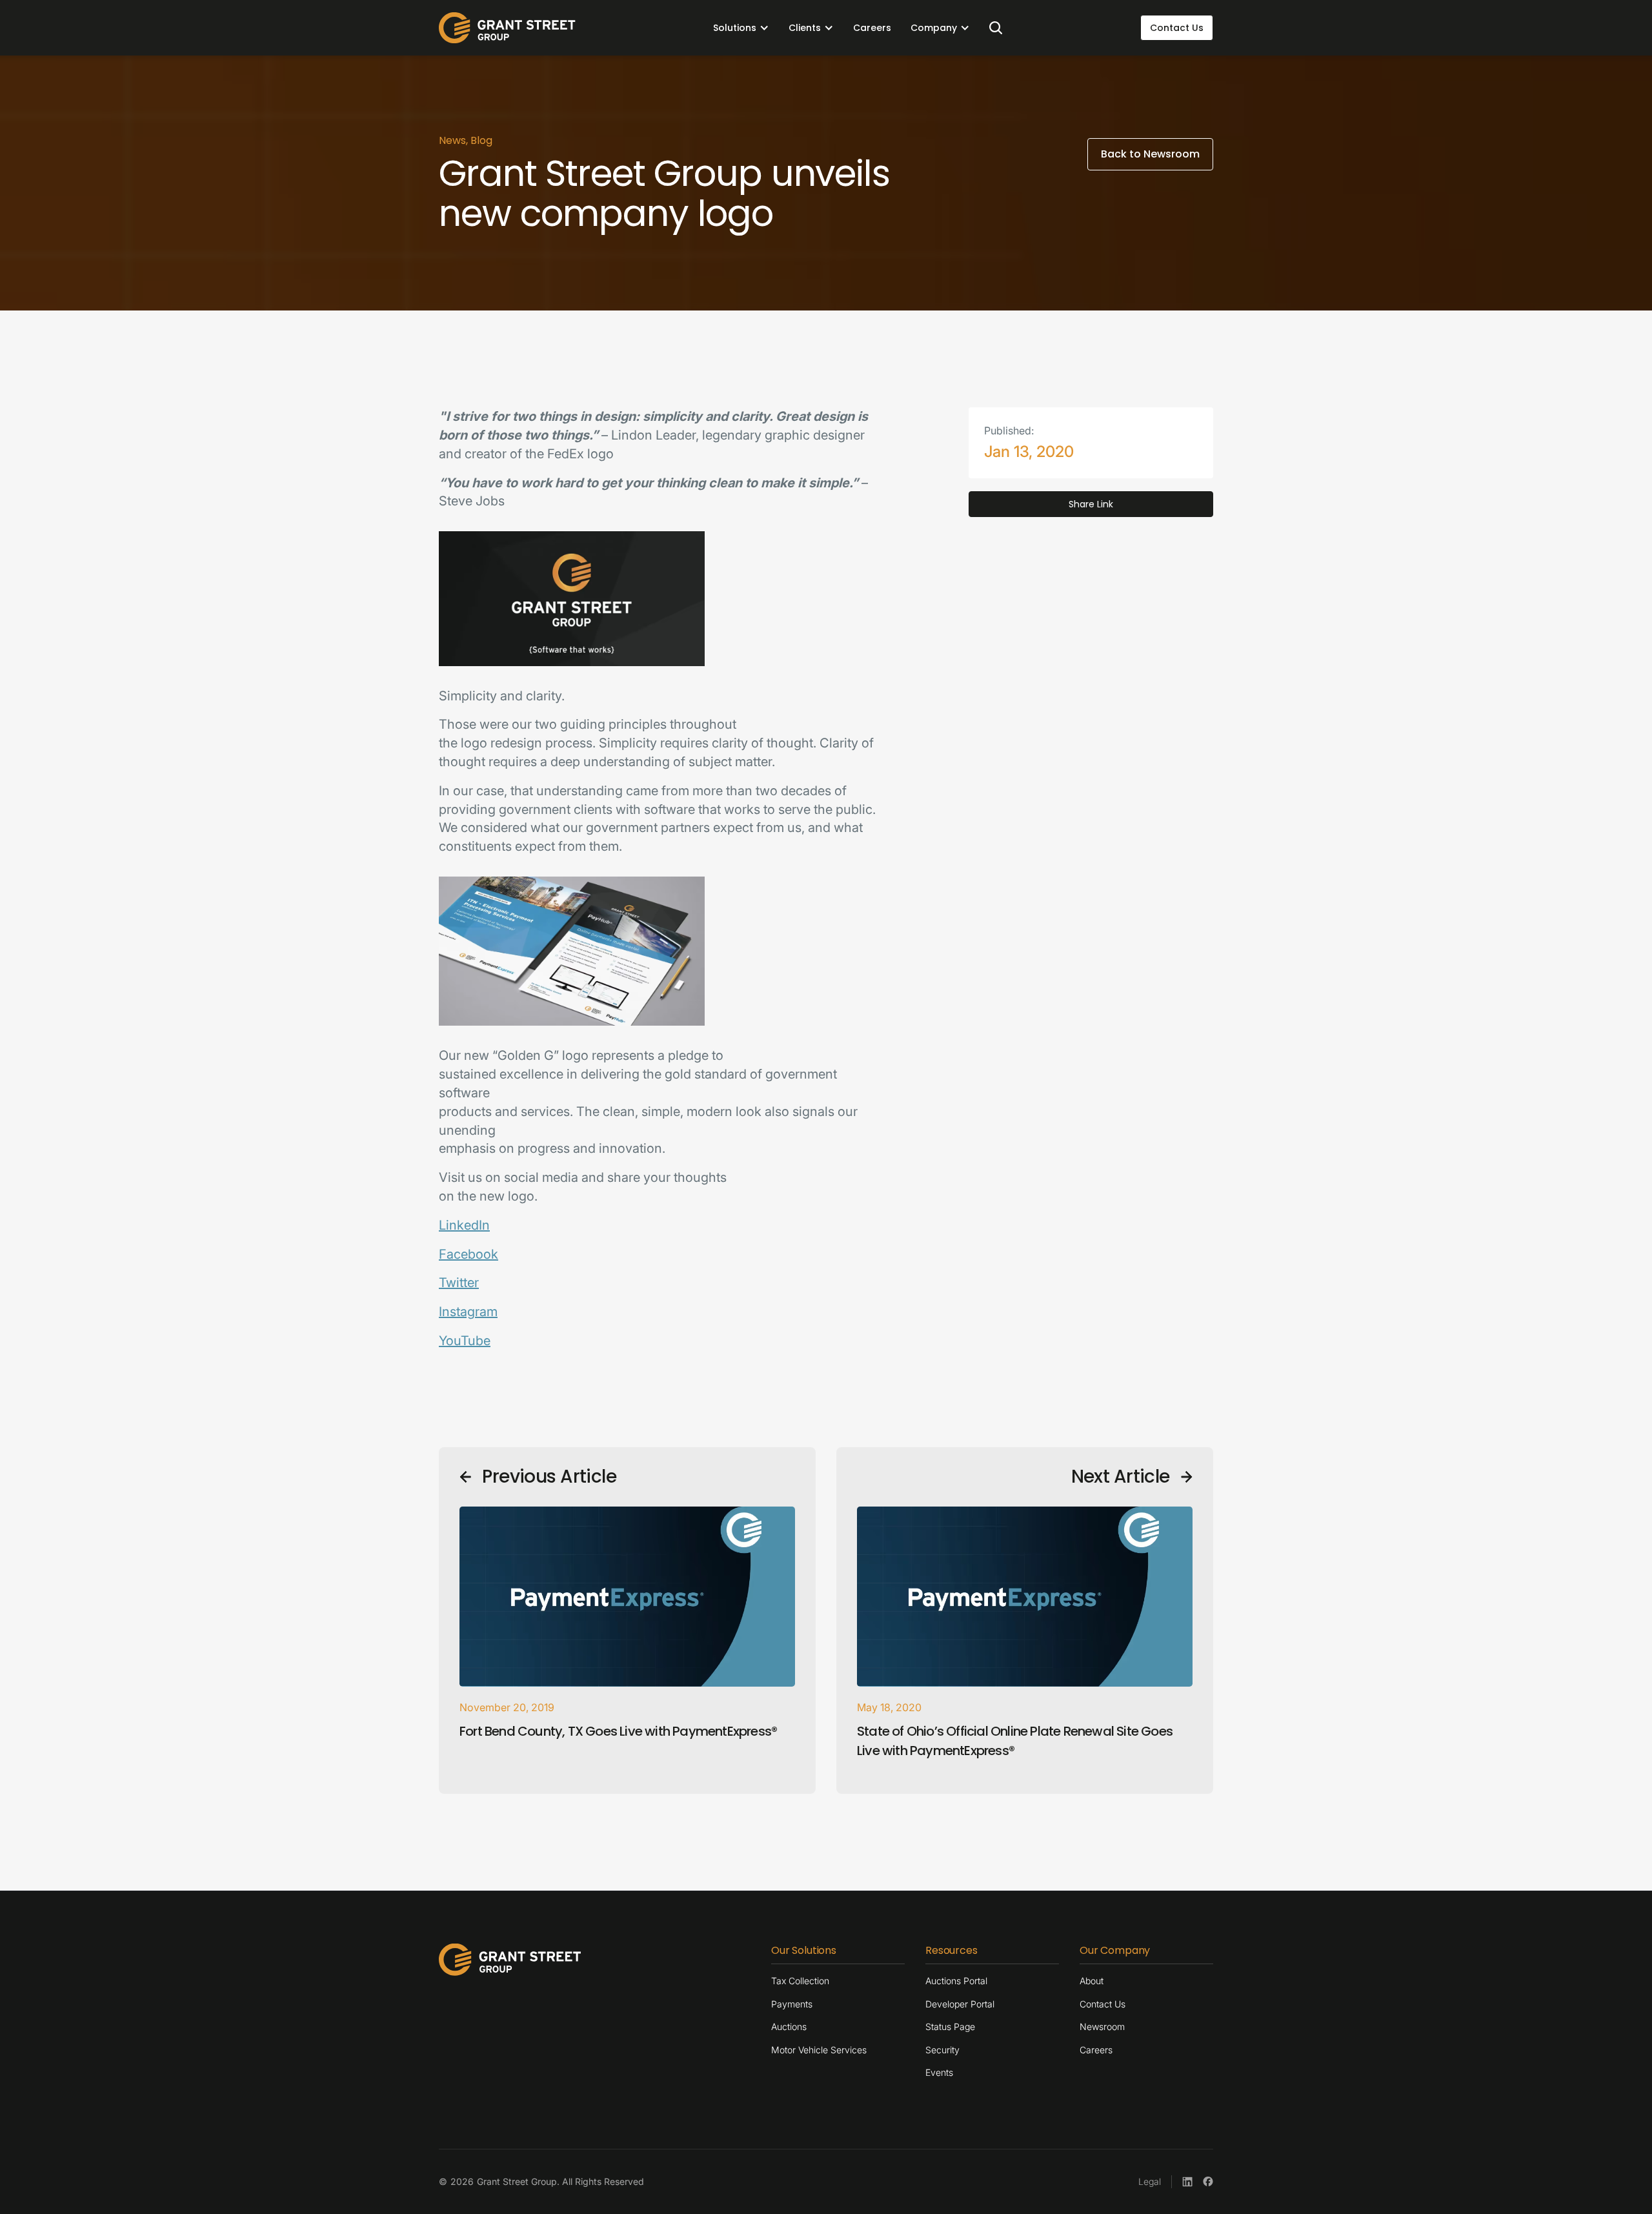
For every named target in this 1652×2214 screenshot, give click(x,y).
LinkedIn (464, 1225)
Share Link (1091, 504)
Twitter (459, 1283)
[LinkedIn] (1187, 2182)
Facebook (468, 1254)
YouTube (465, 1341)
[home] (507, 28)
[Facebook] (1208, 2182)
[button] (741, 28)
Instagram (468, 1312)
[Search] (996, 28)
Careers (872, 28)
